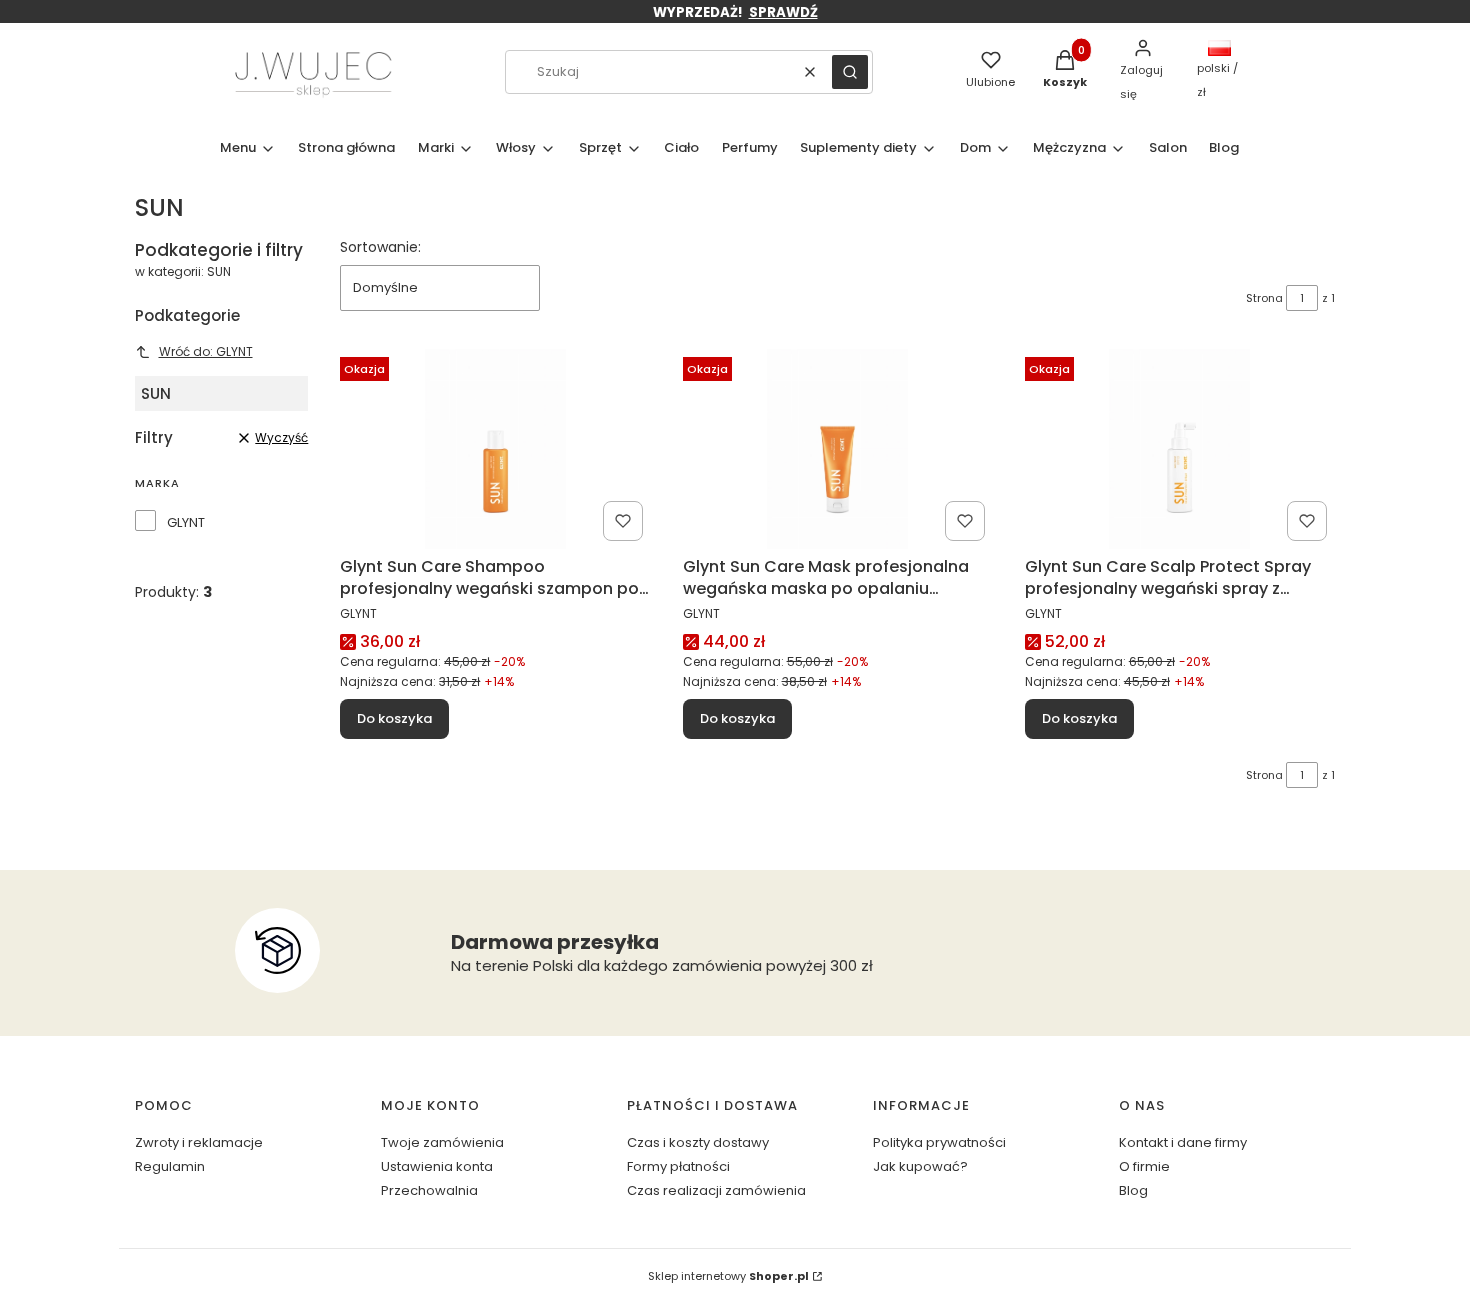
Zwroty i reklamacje (199, 1142)
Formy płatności (678, 1166)
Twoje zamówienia (442, 1142)
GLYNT (186, 522)
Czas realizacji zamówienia (716, 1190)
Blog (1133, 1190)
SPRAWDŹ (783, 12)
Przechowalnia (429, 1190)
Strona (1264, 298)
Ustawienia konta (437, 1166)
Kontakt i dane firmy (1183, 1142)
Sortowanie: (380, 247)
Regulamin (170, 1166)
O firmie (1144, 1166)
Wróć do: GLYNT (206, 351)
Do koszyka (394, 718)
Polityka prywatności (939, 1142)
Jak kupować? (920, 1166)
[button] (850, 72)
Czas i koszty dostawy (698, 1142)
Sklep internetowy (728, 1276)
